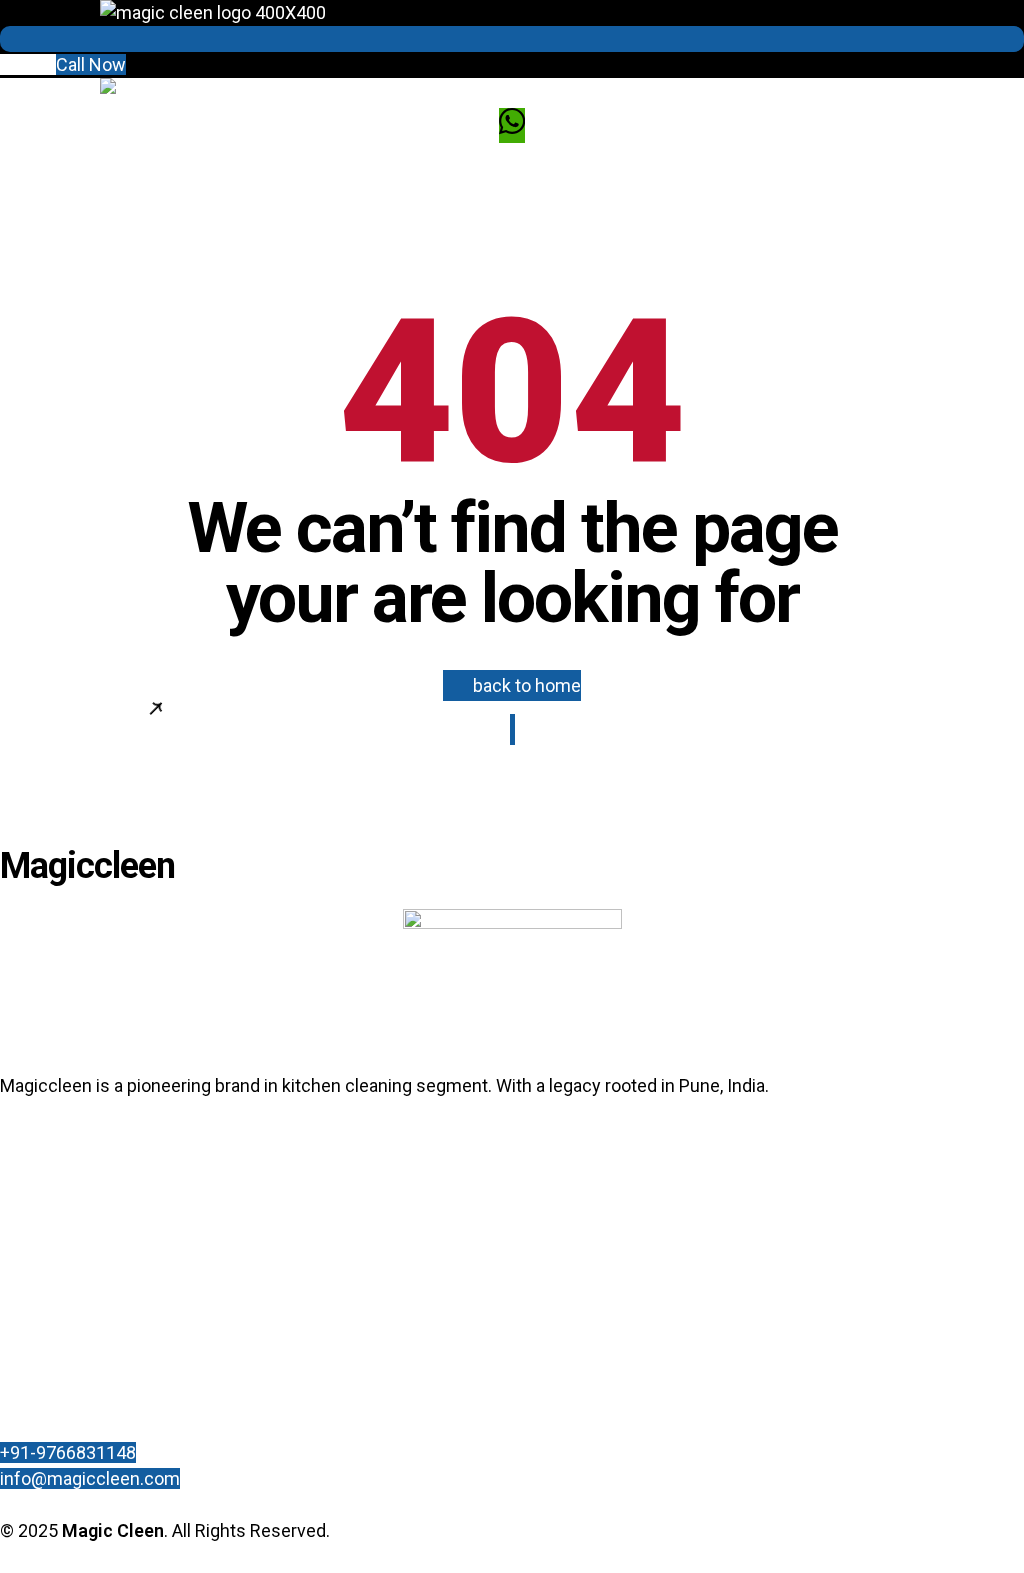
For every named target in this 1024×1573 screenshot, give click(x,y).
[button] (63, 64)
